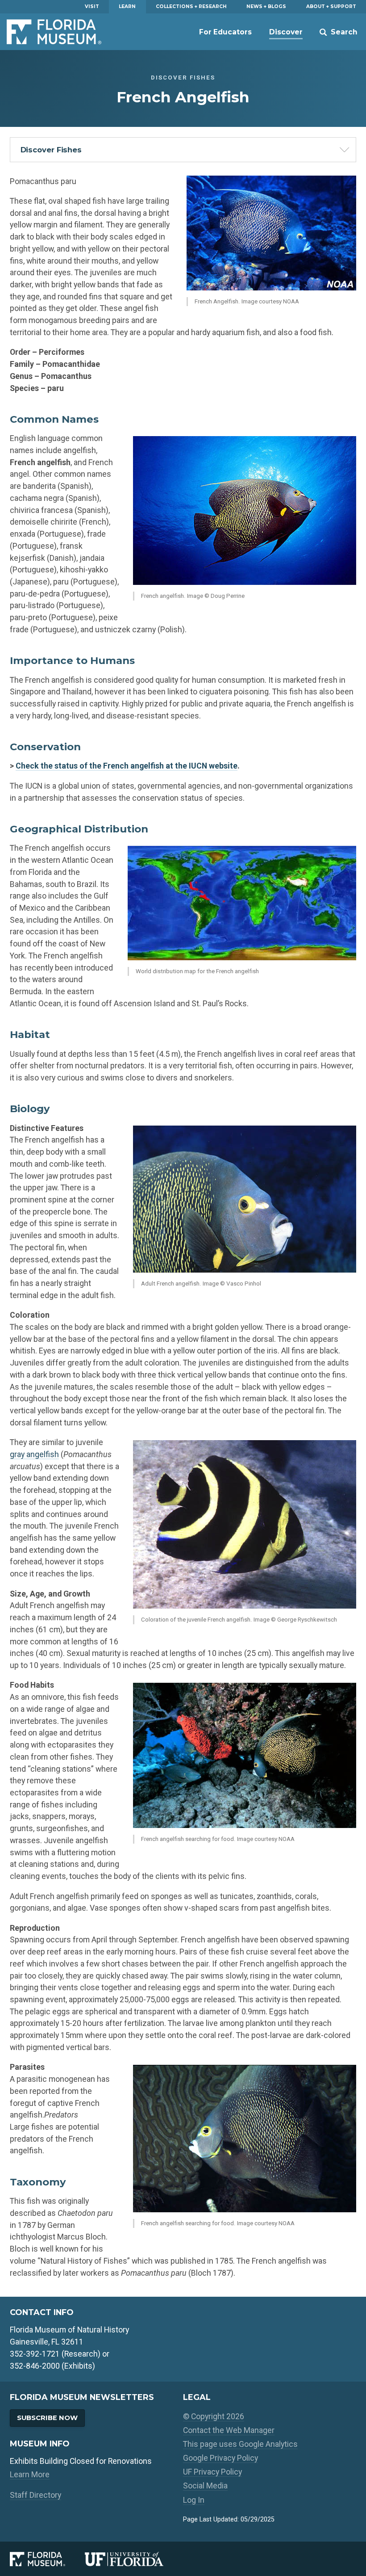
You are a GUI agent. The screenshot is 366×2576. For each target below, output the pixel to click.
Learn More (30, 2474)
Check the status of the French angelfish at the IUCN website (127, 766)
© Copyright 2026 (214, 2416)
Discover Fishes (51, 150)
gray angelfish (34, 1454)
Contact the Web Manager (229, 2430)
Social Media (205, 2486)
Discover (286, 32)
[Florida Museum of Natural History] (47, 2559)
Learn (127, 6)
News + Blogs (266, 6)
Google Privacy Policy (220, 2458)
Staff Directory (35, 2495)
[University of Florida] (134, 2559)
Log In (194, 2500)
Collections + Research (191, 6)
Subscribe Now (47, 2418)
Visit (92, 6)
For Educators (225, 32)
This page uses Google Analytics (240, 2444)
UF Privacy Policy (212, 2472)
